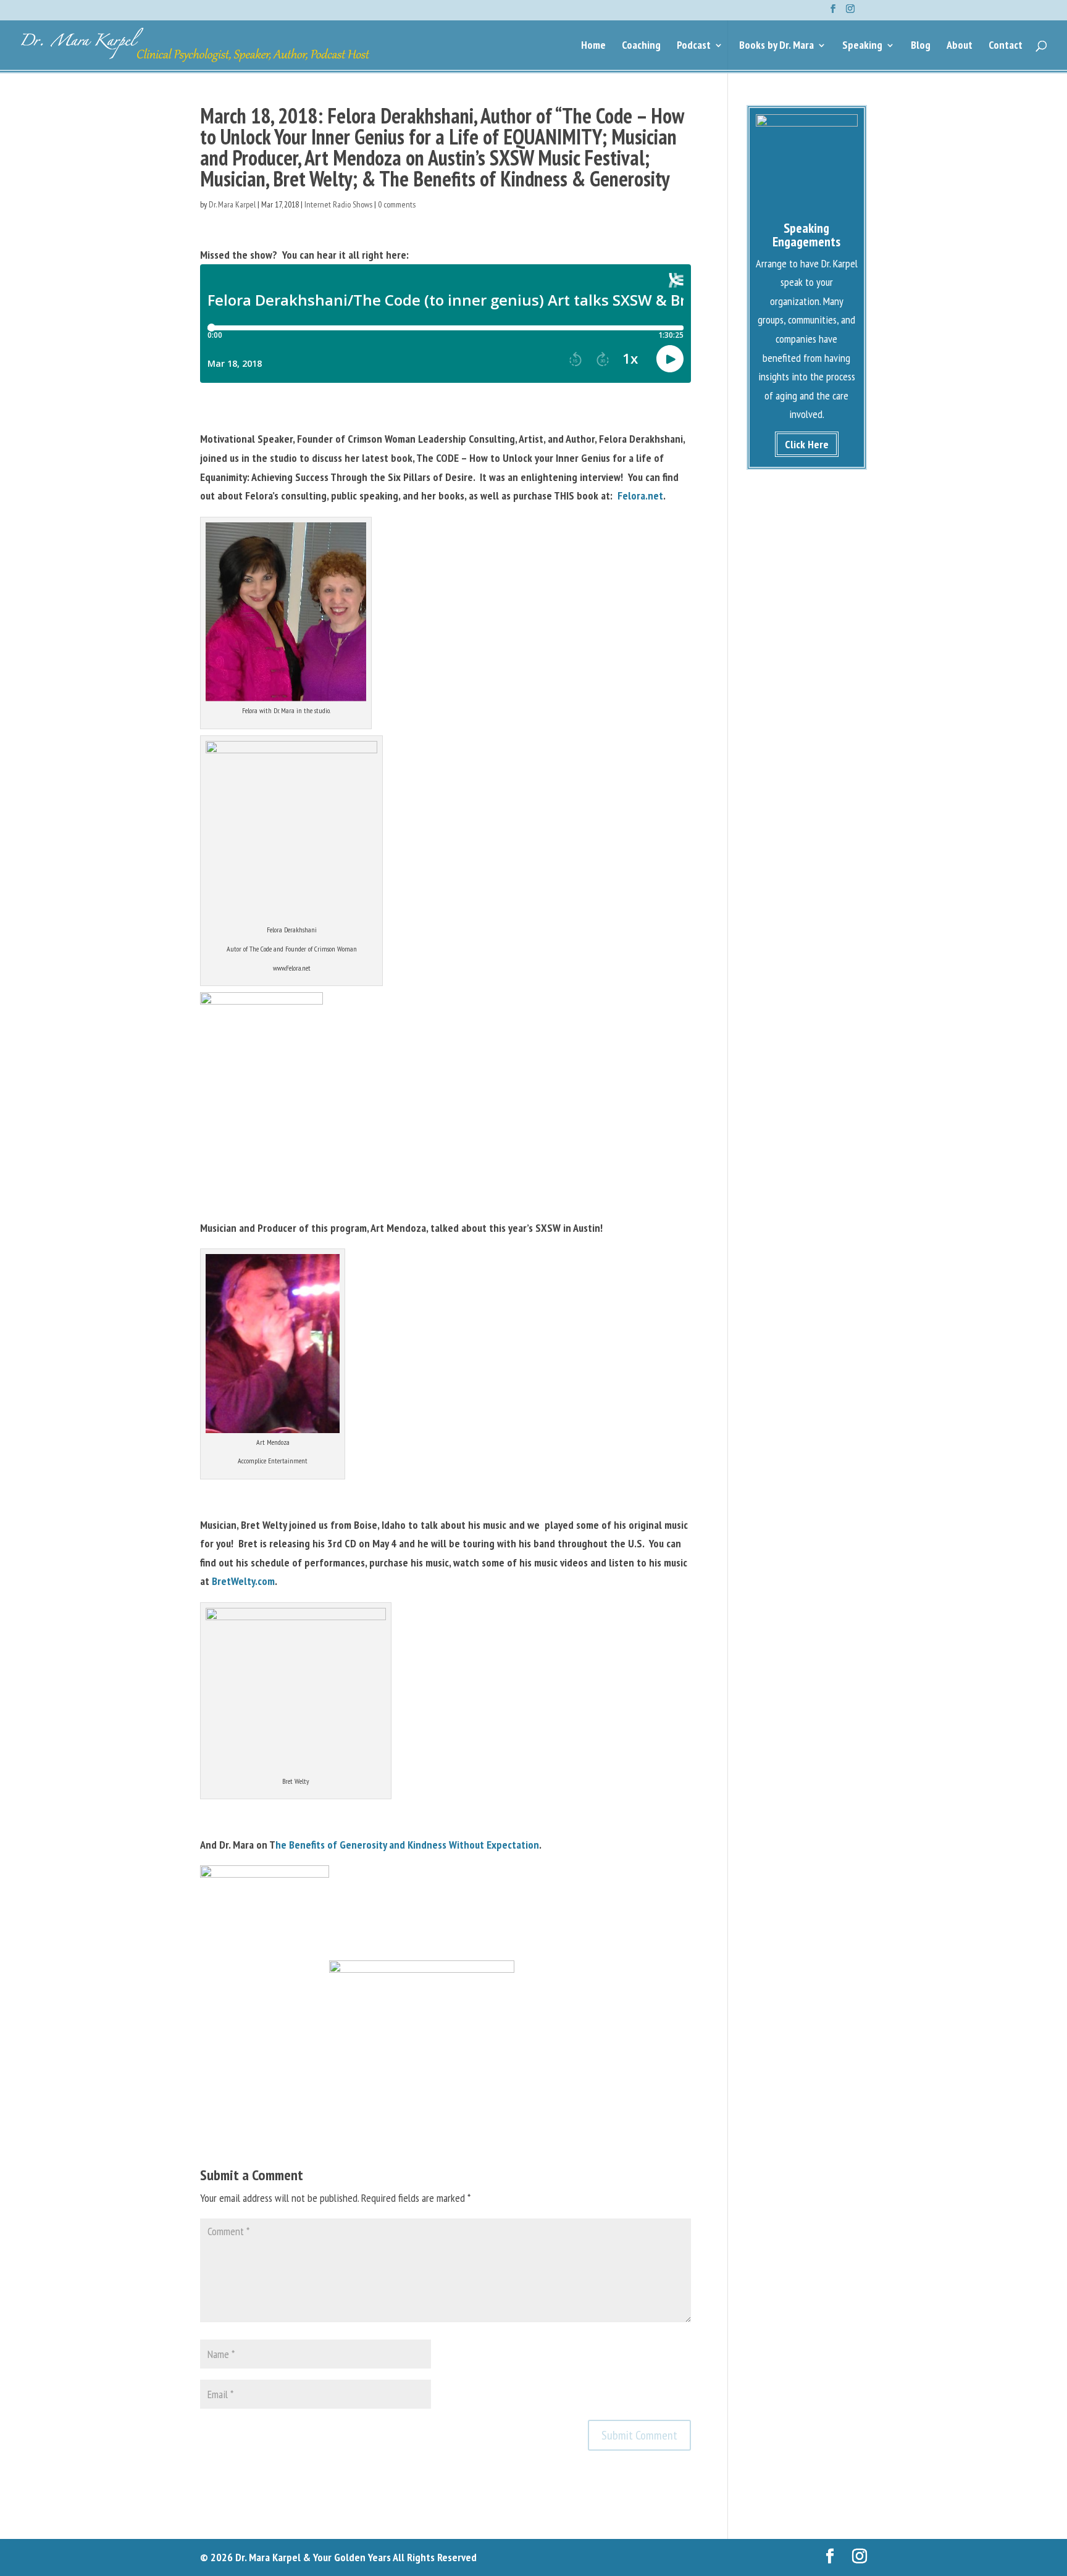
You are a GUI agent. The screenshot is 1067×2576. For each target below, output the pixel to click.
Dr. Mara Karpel (232, 204)
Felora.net (640, 496)
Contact (1006, 46)
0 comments (397, 204)
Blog (921, 46)
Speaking (862, 46)
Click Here (807, 444)
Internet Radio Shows (338, 204)
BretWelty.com (243, 1581)
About (960, 46)
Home (593, 46)
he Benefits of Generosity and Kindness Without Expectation (407, 1845)
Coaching (641, 46)
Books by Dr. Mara (776, 46)
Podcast (694, 46)
